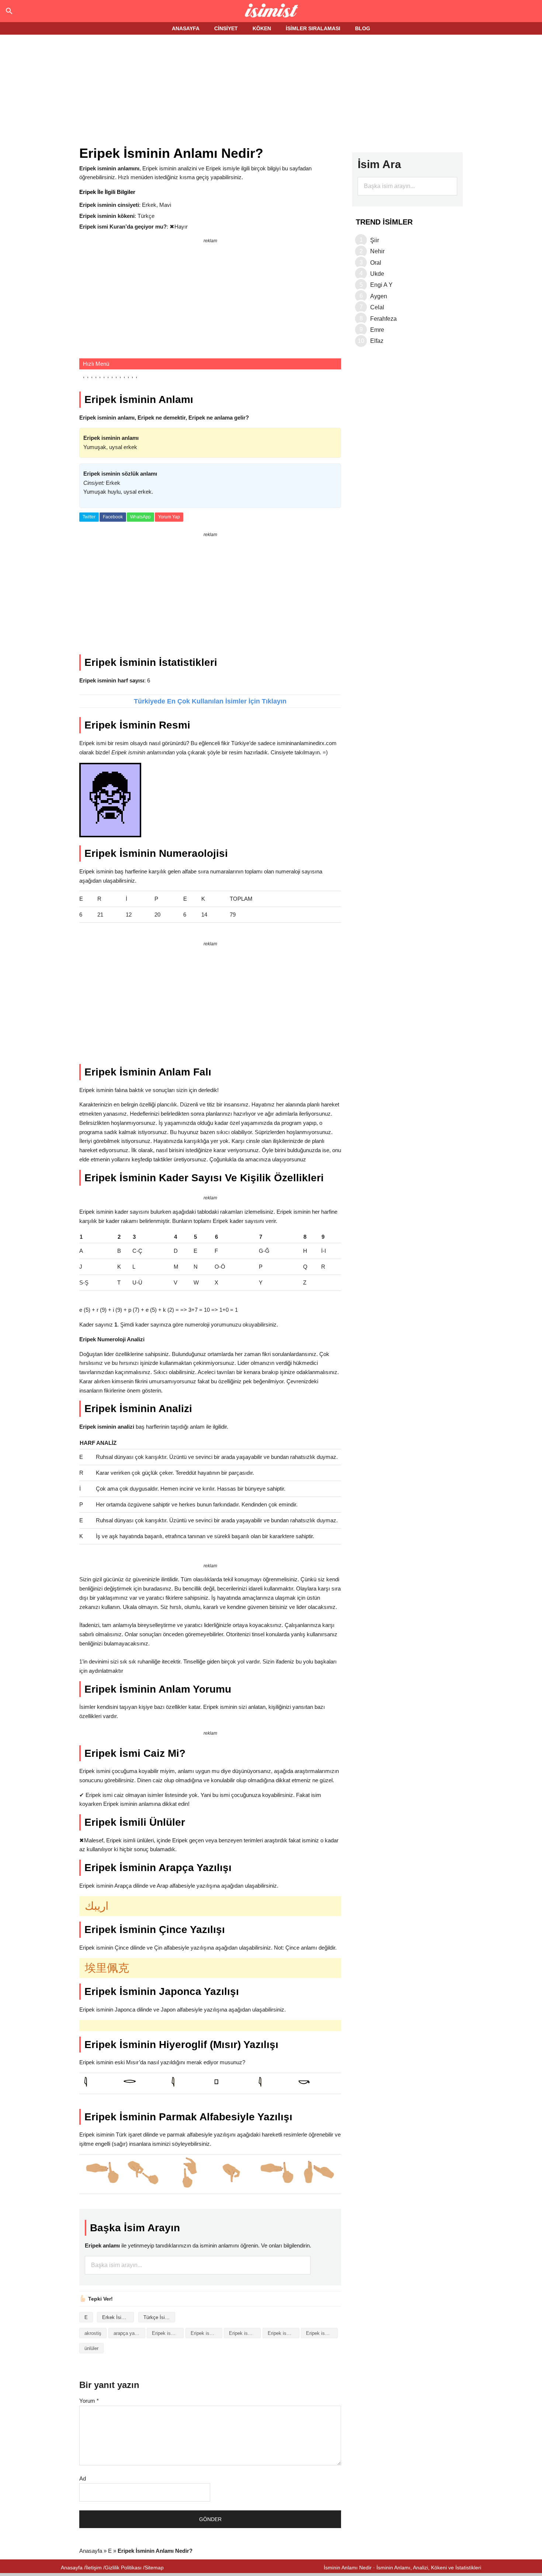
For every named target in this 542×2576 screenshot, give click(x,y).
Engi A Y (381, 285)
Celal (377, 307)
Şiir (375, 240)
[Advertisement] (271, 91)
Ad (83, 2478)
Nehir (377, 251)
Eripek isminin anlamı (206, 2333)
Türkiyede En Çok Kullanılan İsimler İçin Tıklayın (210, 701)
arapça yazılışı (129, 2333)
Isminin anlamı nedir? (271, 11)
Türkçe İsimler (159, 2317)
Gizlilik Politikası (123, 2568)
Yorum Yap (169, 517)
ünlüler (91, 2348)
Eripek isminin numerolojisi (322, 2333)
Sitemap (154, 2568)
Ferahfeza (383, 319)
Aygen (379, 296)
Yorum (89, 2401)
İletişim (94, 2568)
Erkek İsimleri (117, 2317)
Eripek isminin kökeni (284, 2333)
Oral (376, 263)
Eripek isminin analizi (168, 2333)
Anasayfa (91, 2551)
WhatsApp (140, 517)
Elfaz (377, 341)
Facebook (113, 517)
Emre (377, 330)
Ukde (377, 274)
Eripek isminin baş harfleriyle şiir (245, 2333)
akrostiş (93, 2333)
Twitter (89, 517)
